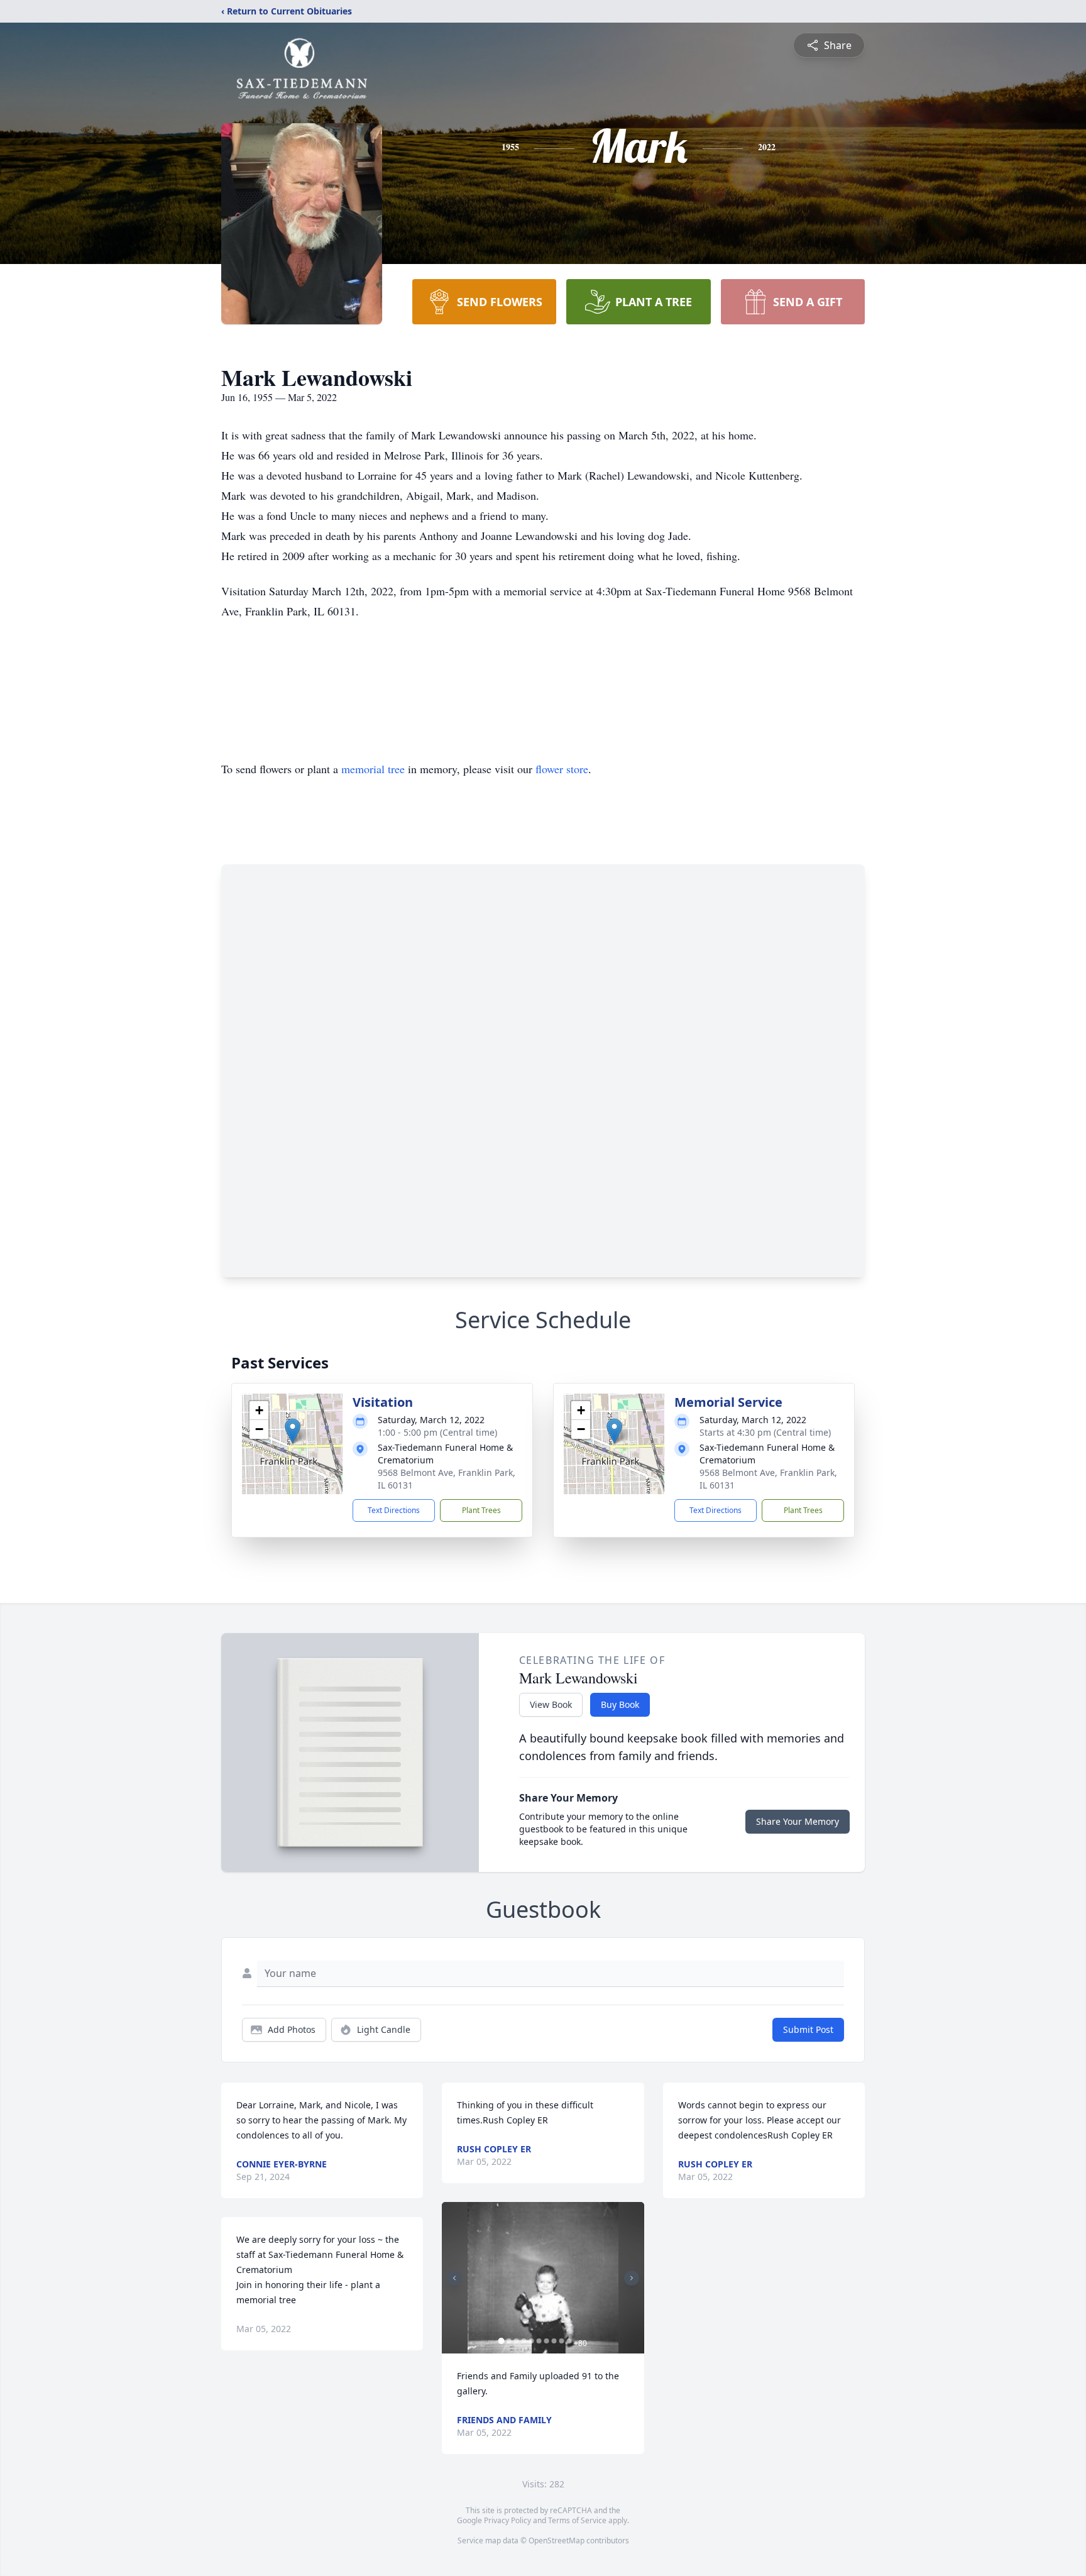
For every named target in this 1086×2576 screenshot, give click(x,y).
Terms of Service (577, 2520)
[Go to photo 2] (508, 2341)
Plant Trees (481, 1510)
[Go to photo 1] (501, 2341)
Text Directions (394, 1510)
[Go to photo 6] (539, 2341)
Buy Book (620, 1704)
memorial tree (373, 769)
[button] (293, 1431)
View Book (551, 1704)
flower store (562, 769)
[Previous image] (454, 2278)
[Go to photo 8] (554, 2341)
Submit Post (808, 2029)
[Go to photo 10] (569, 2341)
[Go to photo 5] (531, 2341)
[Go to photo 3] (516, 2341)
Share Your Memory (798, 1821)
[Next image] (632, 2278)
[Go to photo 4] (524, 2341)
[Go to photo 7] (546, 2341)
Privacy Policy (507, 2520)
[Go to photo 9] (561, 2341)
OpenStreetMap (557, 2540)
